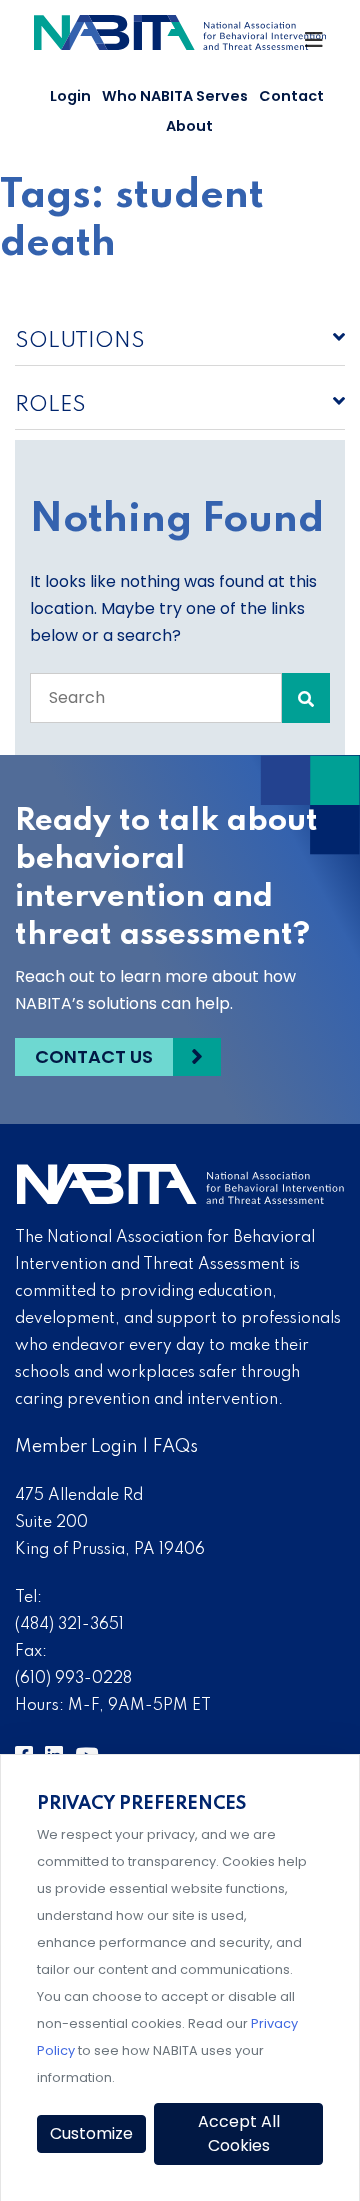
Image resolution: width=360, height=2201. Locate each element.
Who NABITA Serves (175, 96)
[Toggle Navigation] (314, 45)
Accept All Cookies (239, 2133)
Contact (291, 96)
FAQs (175, 1447)
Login (70, 96)
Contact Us (94, 1056)
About (189, 126)
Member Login (76, 1447)
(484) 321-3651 (69, 1625)
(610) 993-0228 (73, 1679)
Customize (91, 2133)
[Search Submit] (306, 698)
